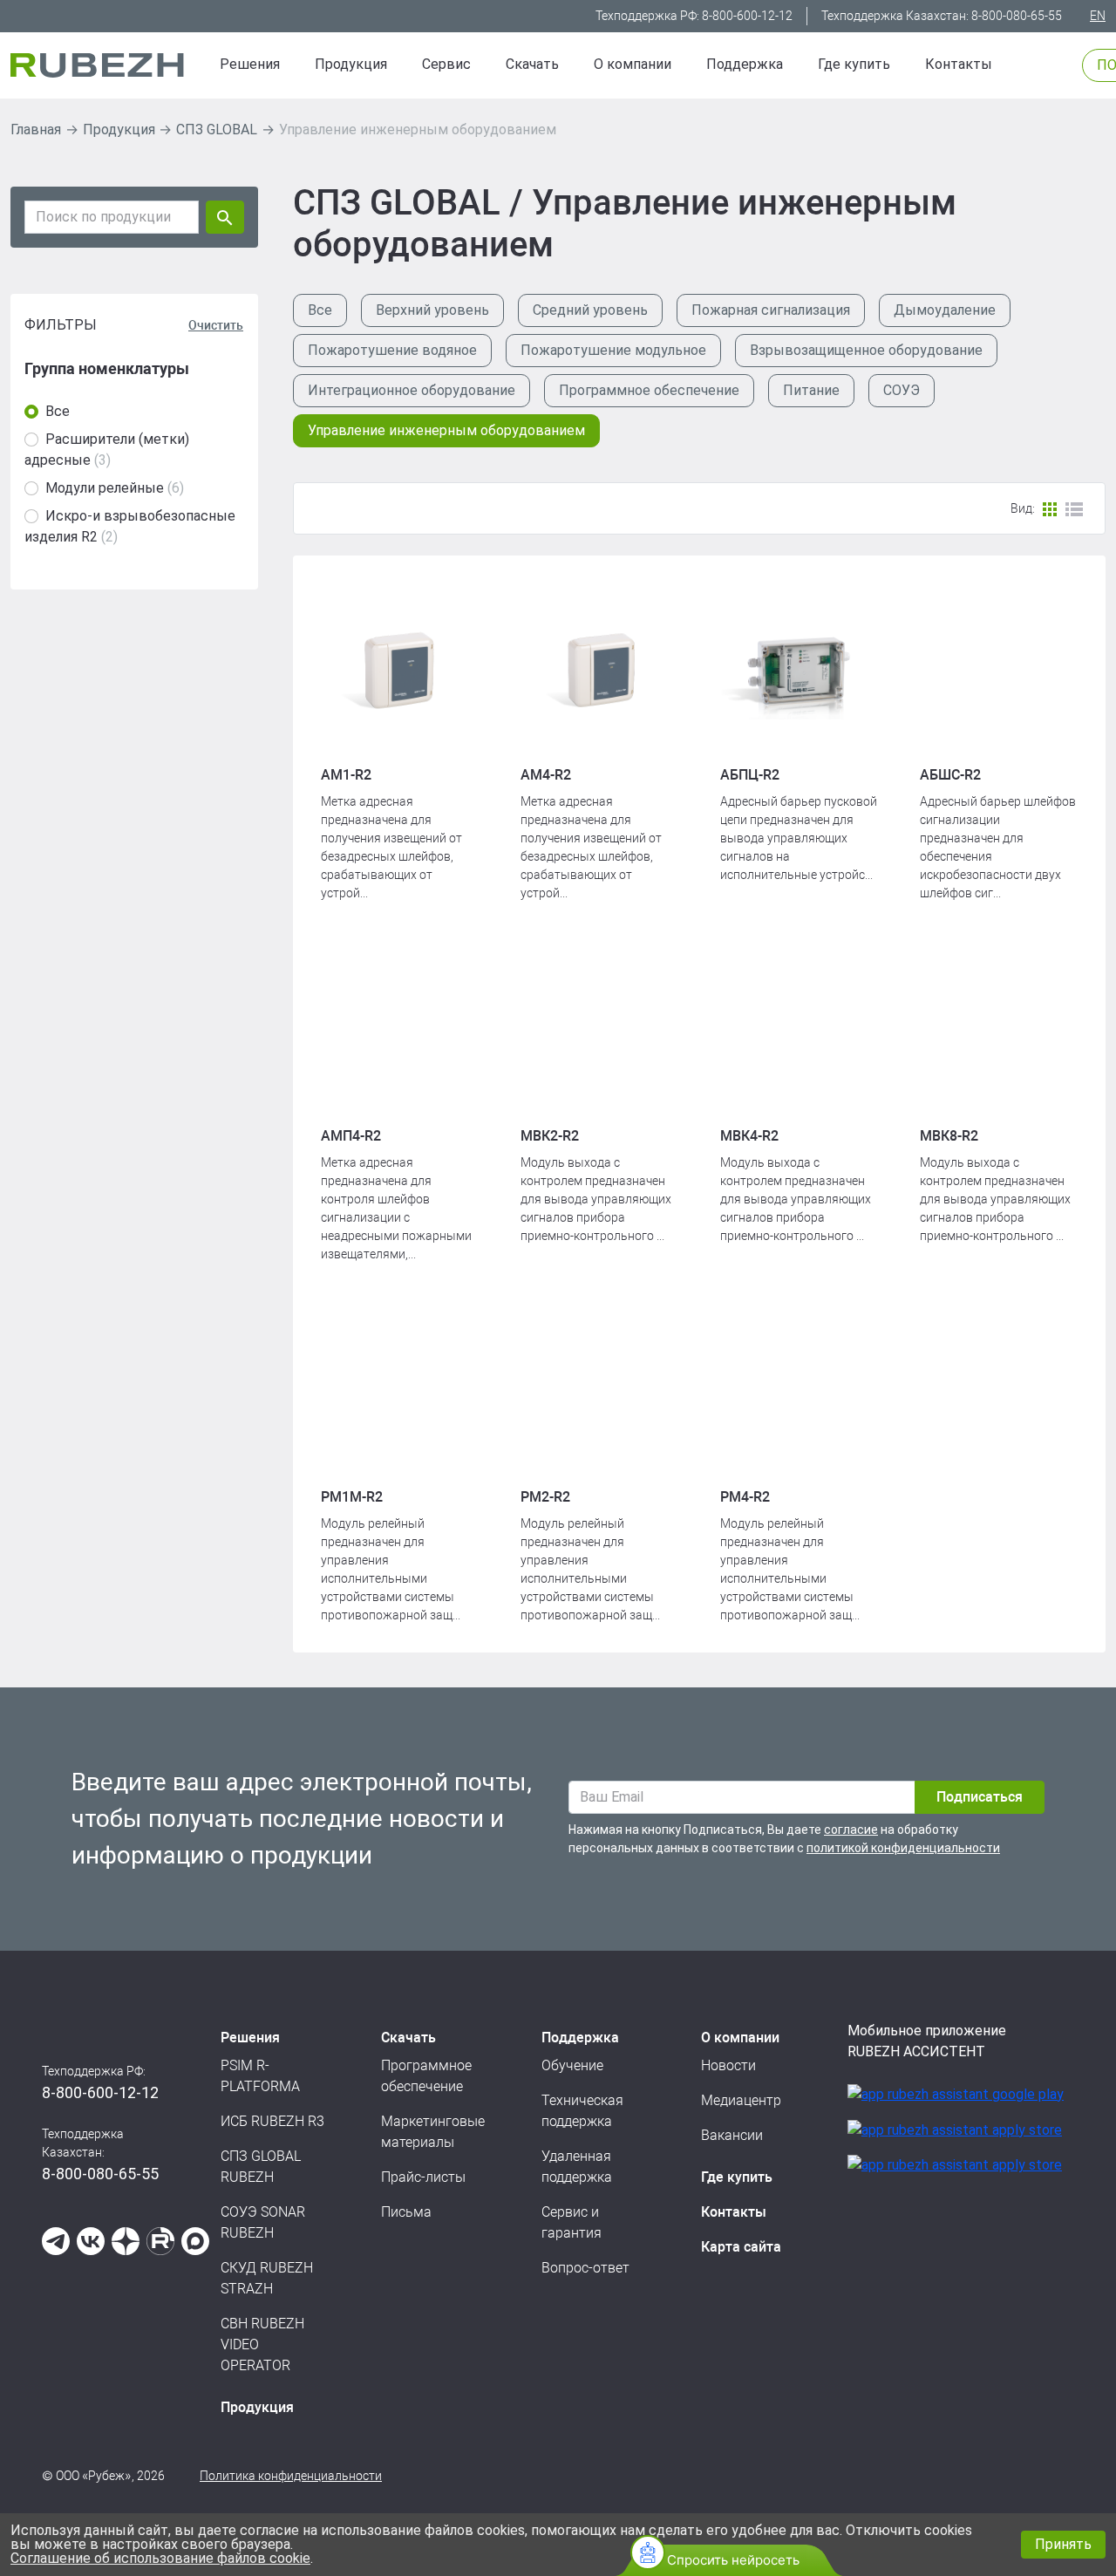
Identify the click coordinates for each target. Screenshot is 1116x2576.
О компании (633, 64)
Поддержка (745, 64)
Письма (406, 2212)
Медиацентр (741, 2100)
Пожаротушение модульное (613, 350)
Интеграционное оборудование (412, 390)
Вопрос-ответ (585, 2268)
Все (58, 411)
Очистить (216, 325)
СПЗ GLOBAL (217, 129)
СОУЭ (902, 390)
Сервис (446, 64)
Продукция (119, 129)
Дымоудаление (945, 310)
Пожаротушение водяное (392, 350)
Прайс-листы (423, 2177)
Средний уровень (590, 310)
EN (1098, 16)
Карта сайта (741, 2247)
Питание (811, 390)
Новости (728, 2065)
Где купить (854, 64)
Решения (250, 64)
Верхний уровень (432, 310)
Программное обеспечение (649, 390)
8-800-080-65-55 (1017, 16)
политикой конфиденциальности (903, 1848)
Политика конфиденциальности (291, 2476)
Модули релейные (105, 488)
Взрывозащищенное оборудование (866, 350)
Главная (36, 129)
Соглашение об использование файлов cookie (160, 2558)
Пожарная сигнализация (771, 310)
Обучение (572, 2065)
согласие (851, 1830)
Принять (1063, 2544)
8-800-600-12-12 (747, 16)
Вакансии (732, 2135)
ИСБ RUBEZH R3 (272, 2121)
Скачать (532, 64)
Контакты (959, 64)
